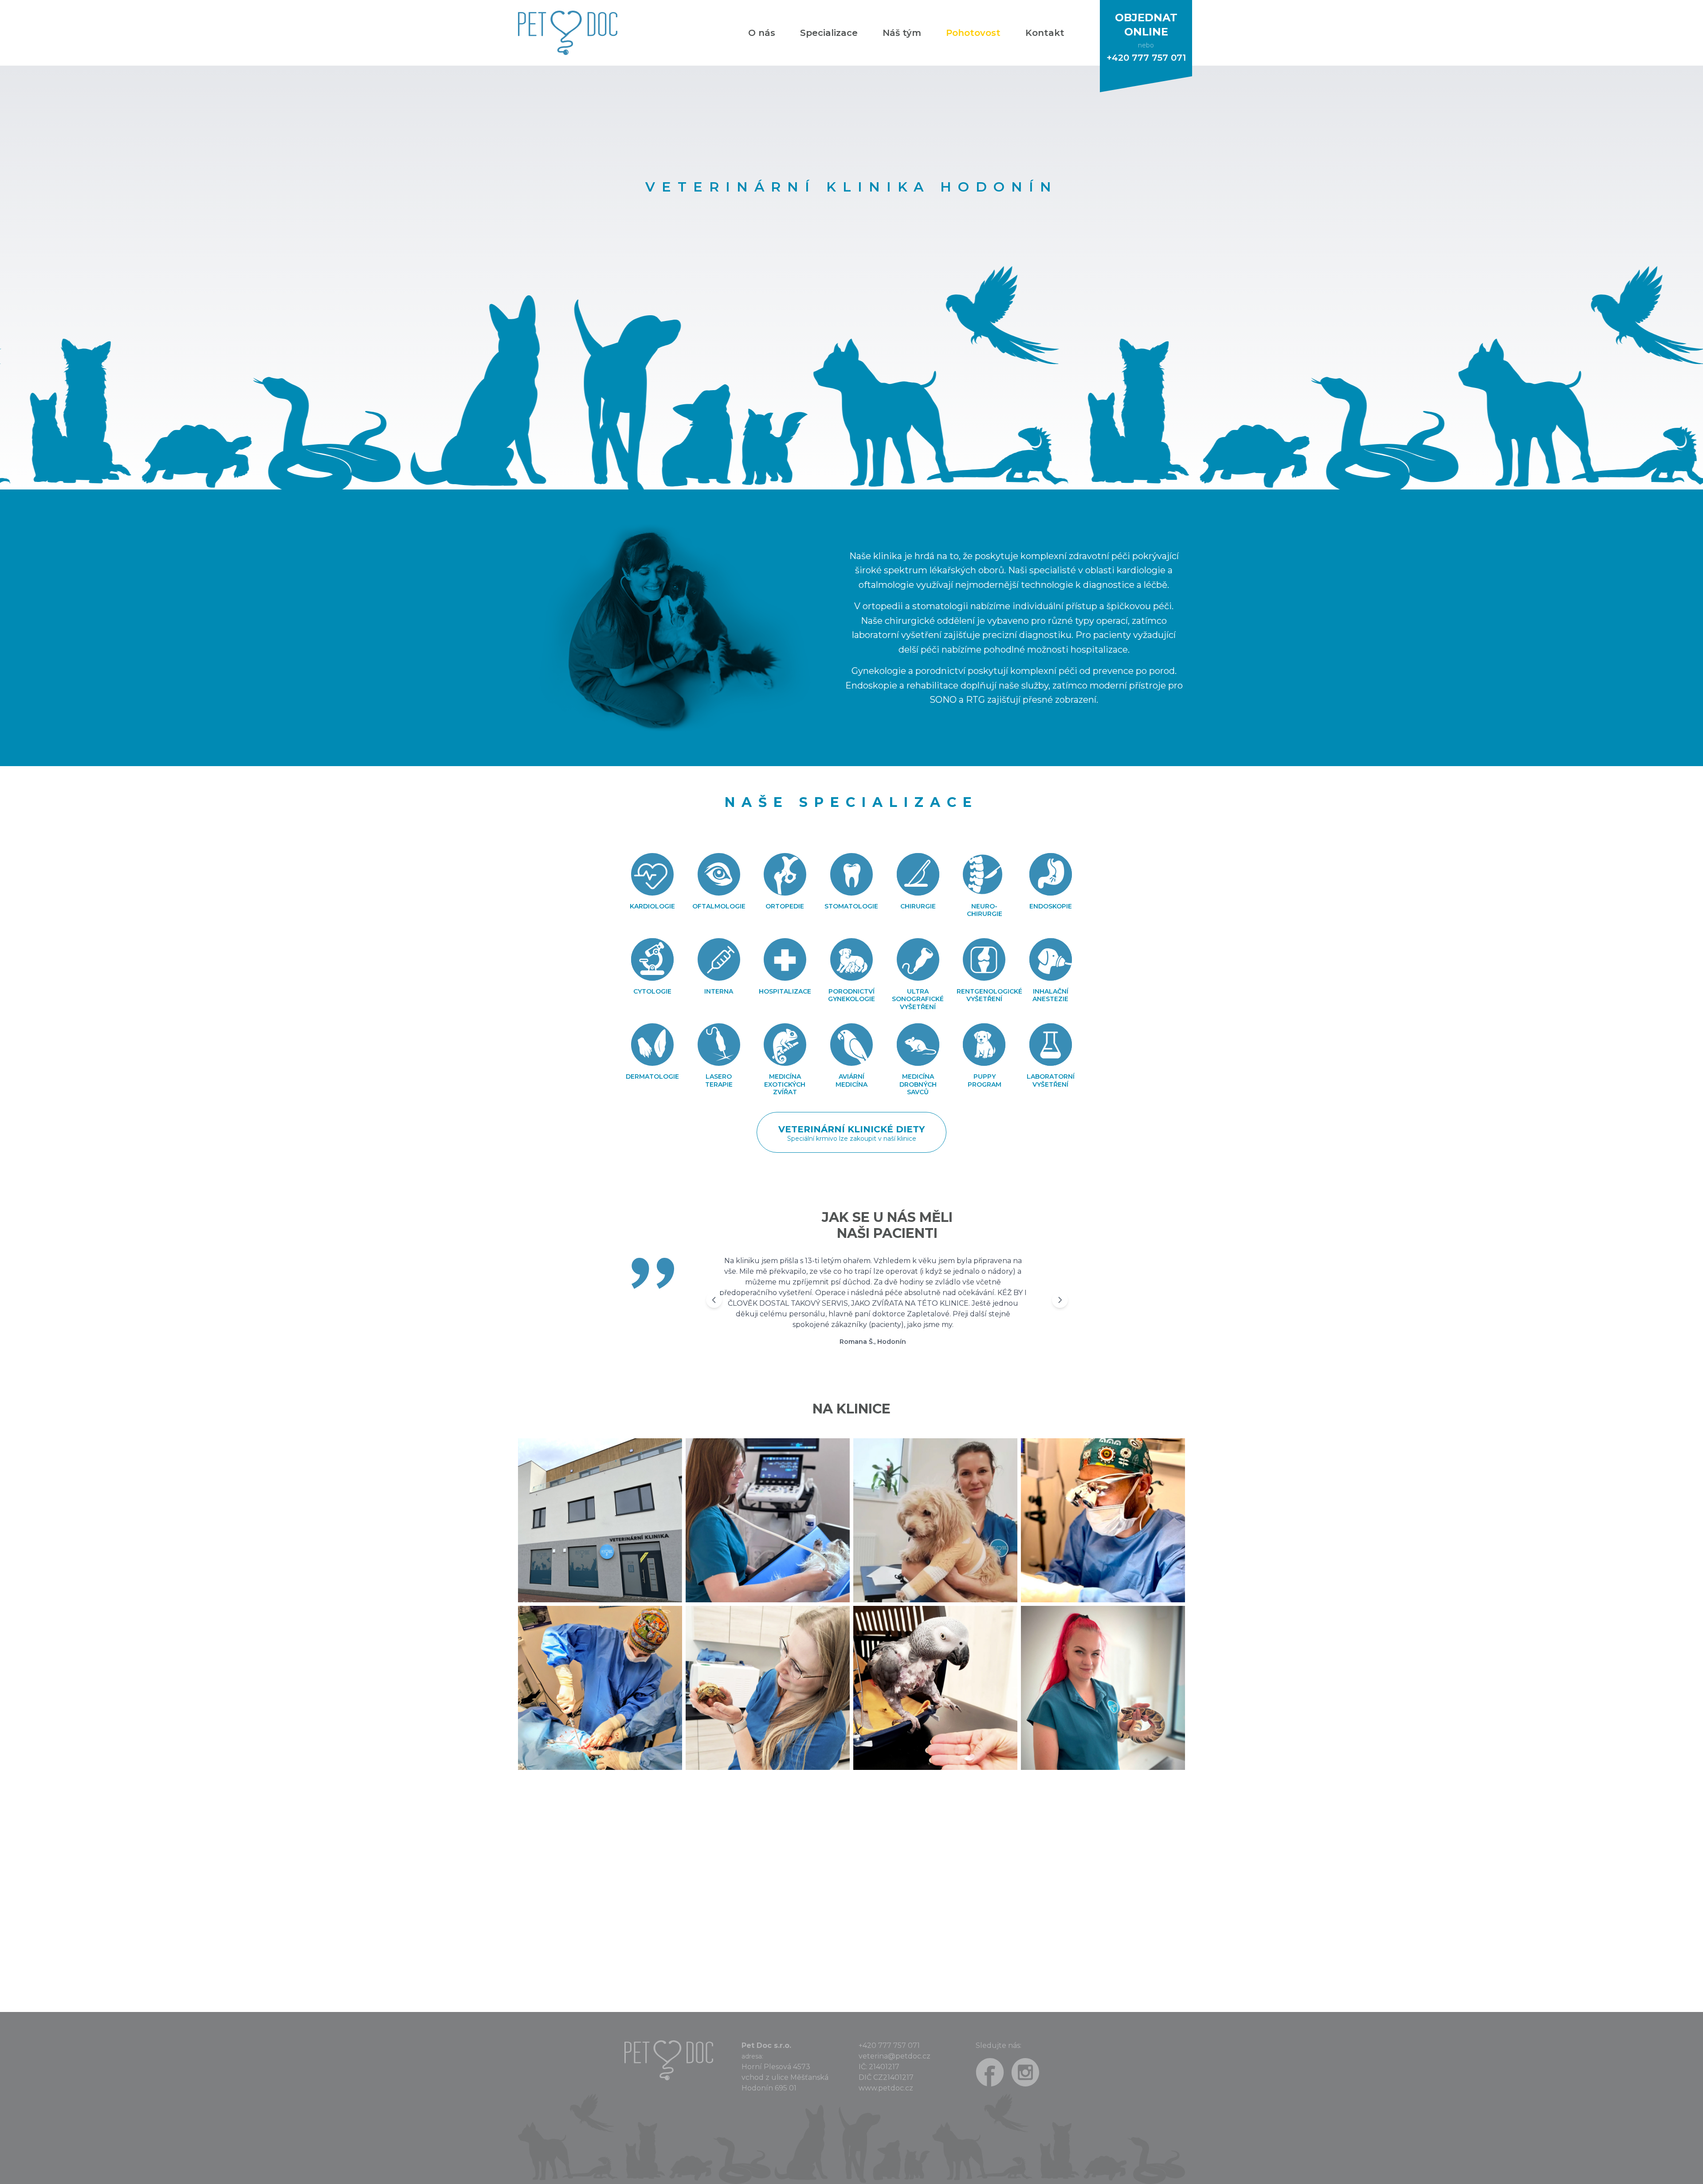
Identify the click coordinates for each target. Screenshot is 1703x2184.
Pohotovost (973, 33)
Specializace (829, 33)
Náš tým (902, 33)
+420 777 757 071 (889, 2045)
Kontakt (1045, 33)
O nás (762, 33)
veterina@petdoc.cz (895, 2056)
